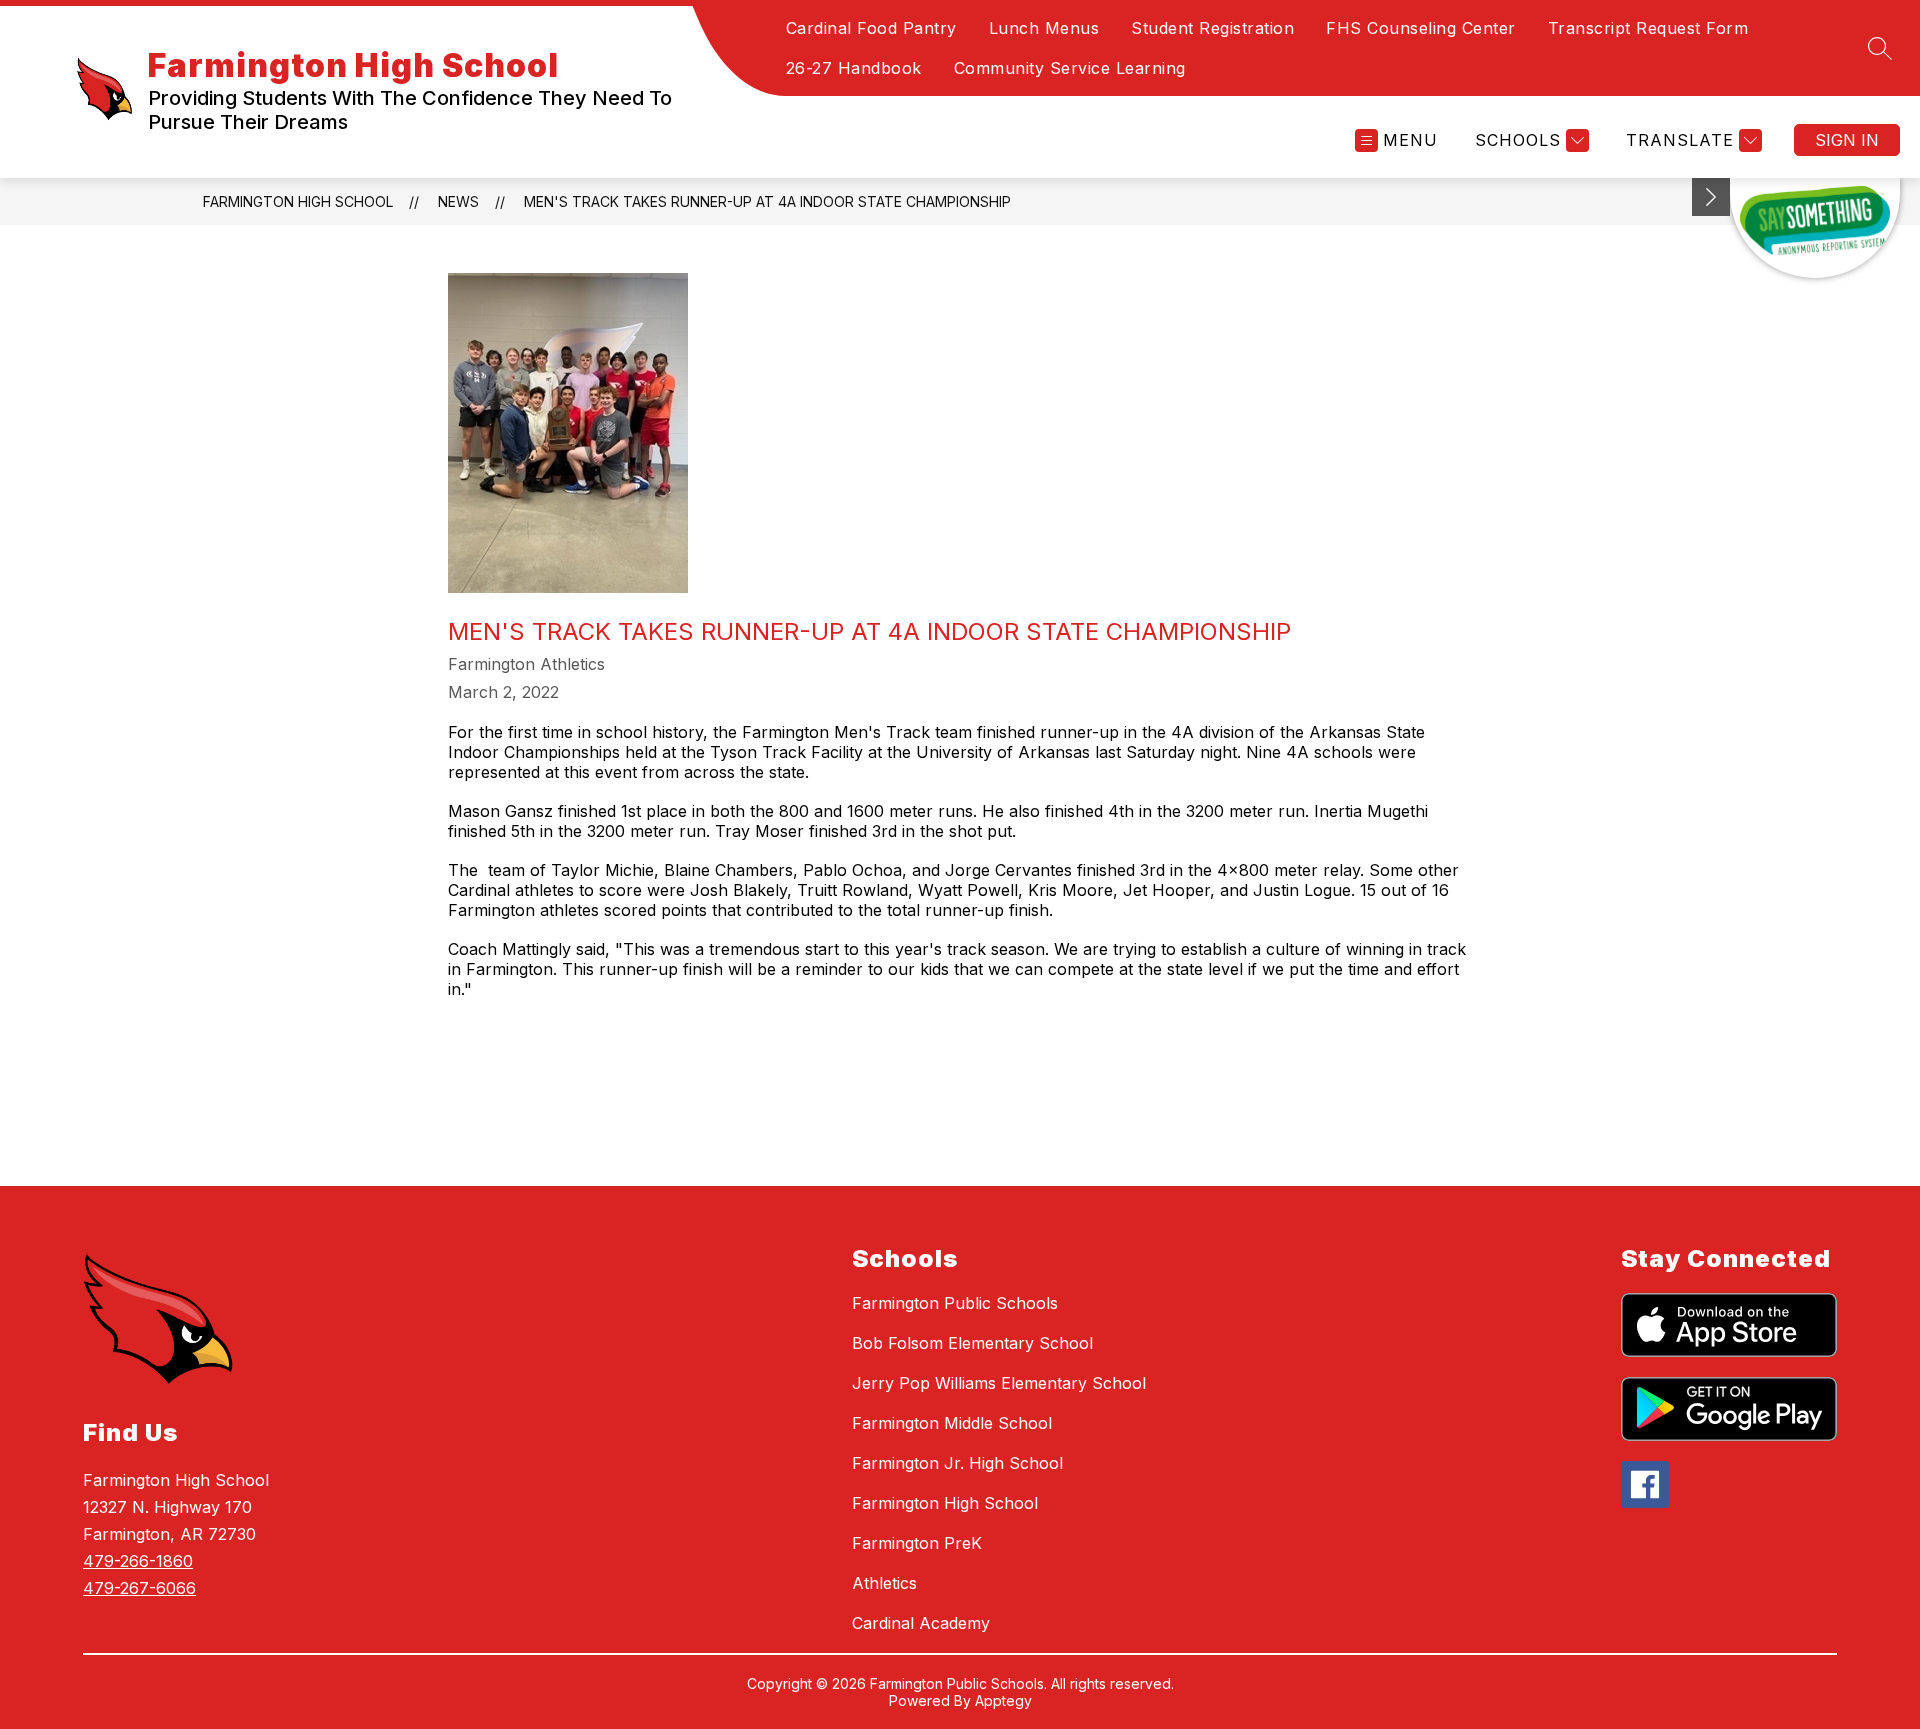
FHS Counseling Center (1421, 28)
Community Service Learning (1070, 68)
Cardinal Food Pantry (871, 28)
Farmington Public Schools (955, 1303)
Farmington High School (298, 201)
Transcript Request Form (1648, 28)
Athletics (884, 1583)
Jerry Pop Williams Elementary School (999, 1383)
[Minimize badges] (1711, 197)
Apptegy (1003, 1700)
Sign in (1847, 140)
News (458, 201)
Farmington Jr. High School (957, 1463)
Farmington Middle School (952, 1423)
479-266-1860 (138, 1561)
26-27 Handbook (854, 68)
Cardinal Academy (921, 1623)
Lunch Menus (1044, 28)
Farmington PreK (917, 1543)
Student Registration (1212, 28)
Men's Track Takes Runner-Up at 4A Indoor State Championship (767, 201)
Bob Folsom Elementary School (972, 1343)
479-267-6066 (139, 1588)
